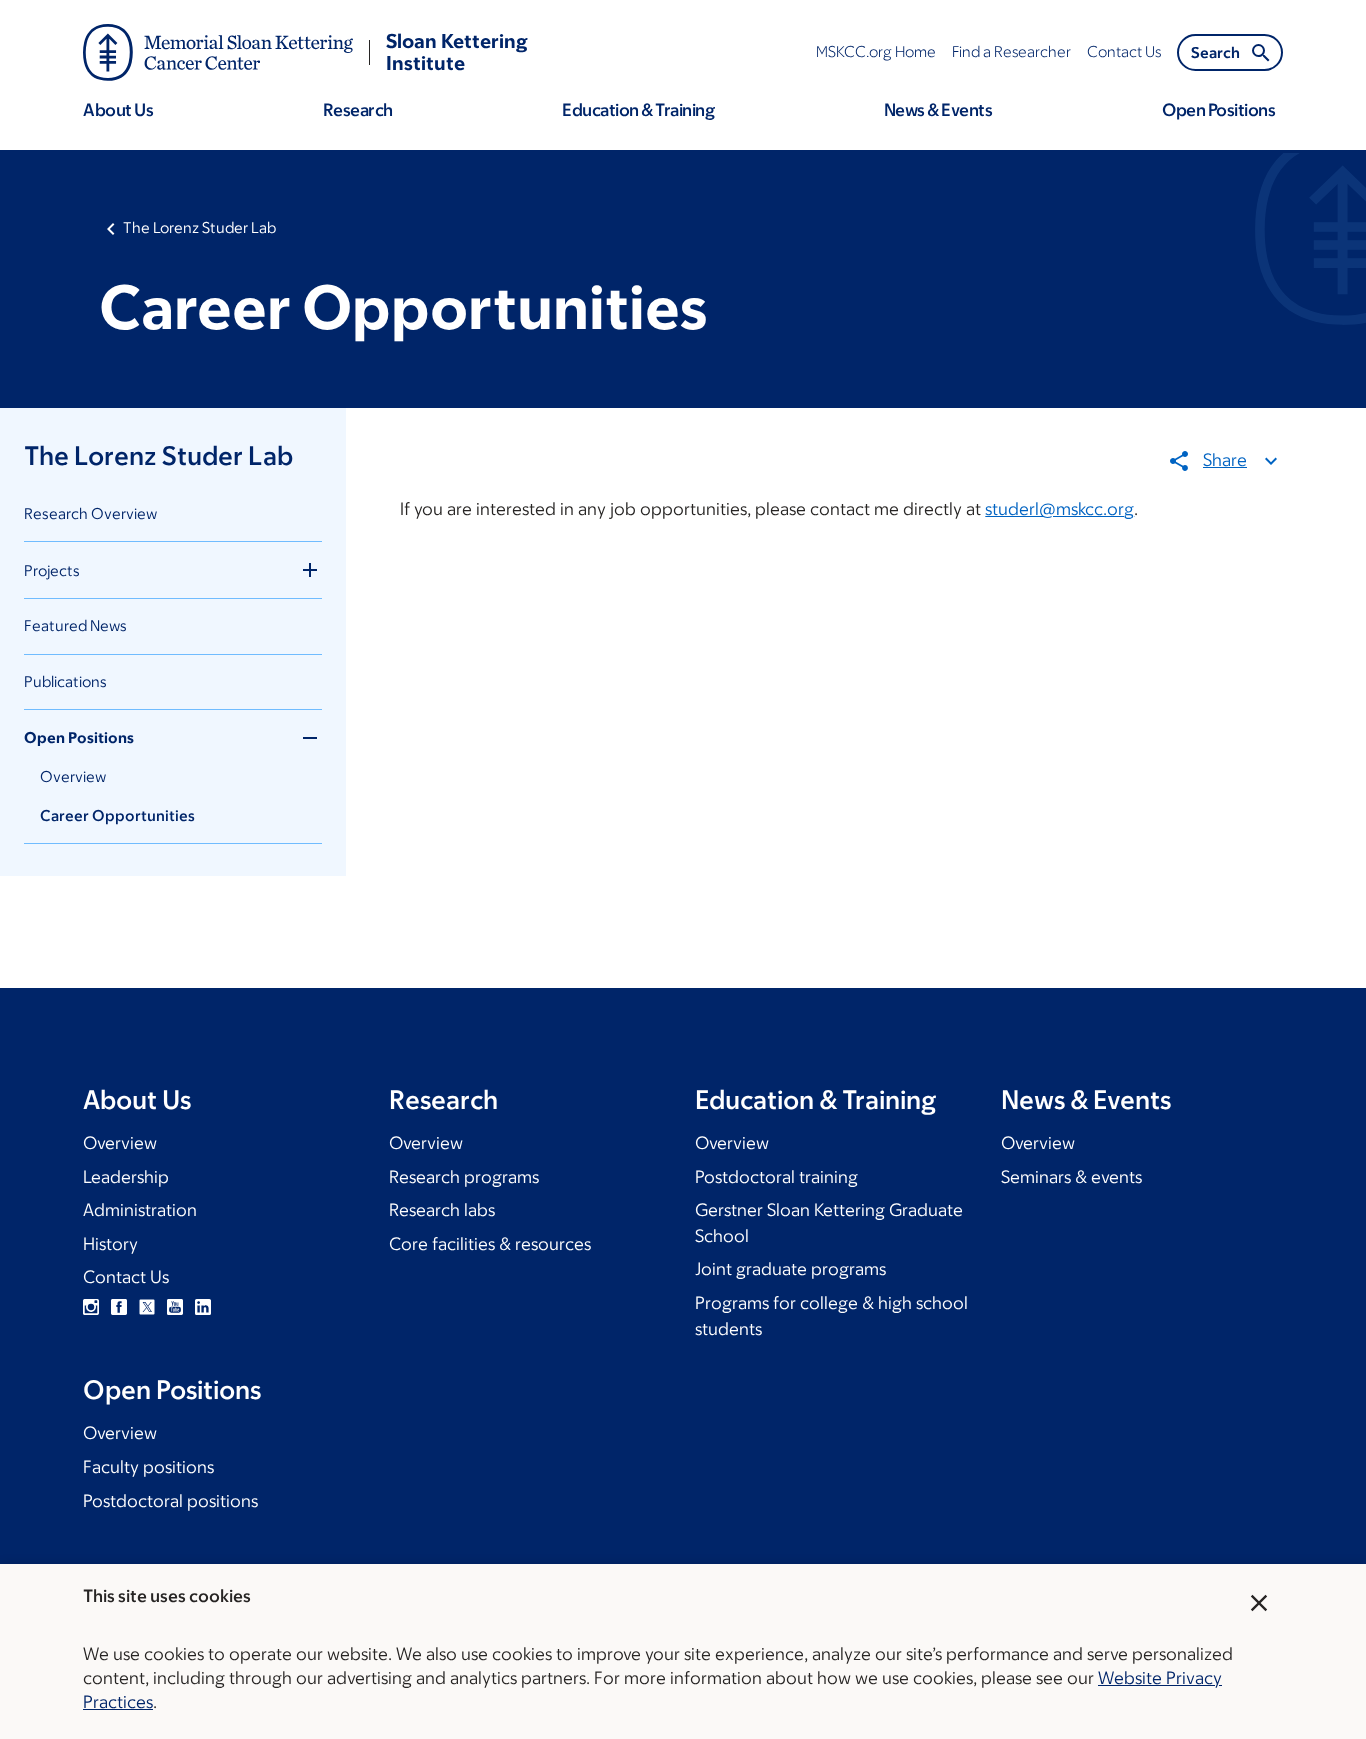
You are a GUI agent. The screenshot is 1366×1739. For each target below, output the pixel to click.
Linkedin (203, 1307)
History (110, 1244)
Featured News (75, 625)
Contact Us (126, 1277)
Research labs (442, 1210)
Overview (73, 776)
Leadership (126, 1177)
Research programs (464, 1177)
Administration (140, 1210)
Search (1215, 52)
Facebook (119, 1307)
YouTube (175, 1307)
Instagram (91, 1307)
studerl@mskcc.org (1059, 509)
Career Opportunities (117, 815)
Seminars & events (1071, 1177)
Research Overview (90, 513)
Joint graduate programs (790, 1269)
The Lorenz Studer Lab (199, 227)
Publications (65, 681)
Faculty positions (148, 1467)
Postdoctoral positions (170, 1501)
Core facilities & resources (490, 1244)
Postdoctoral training (776, 1177)
